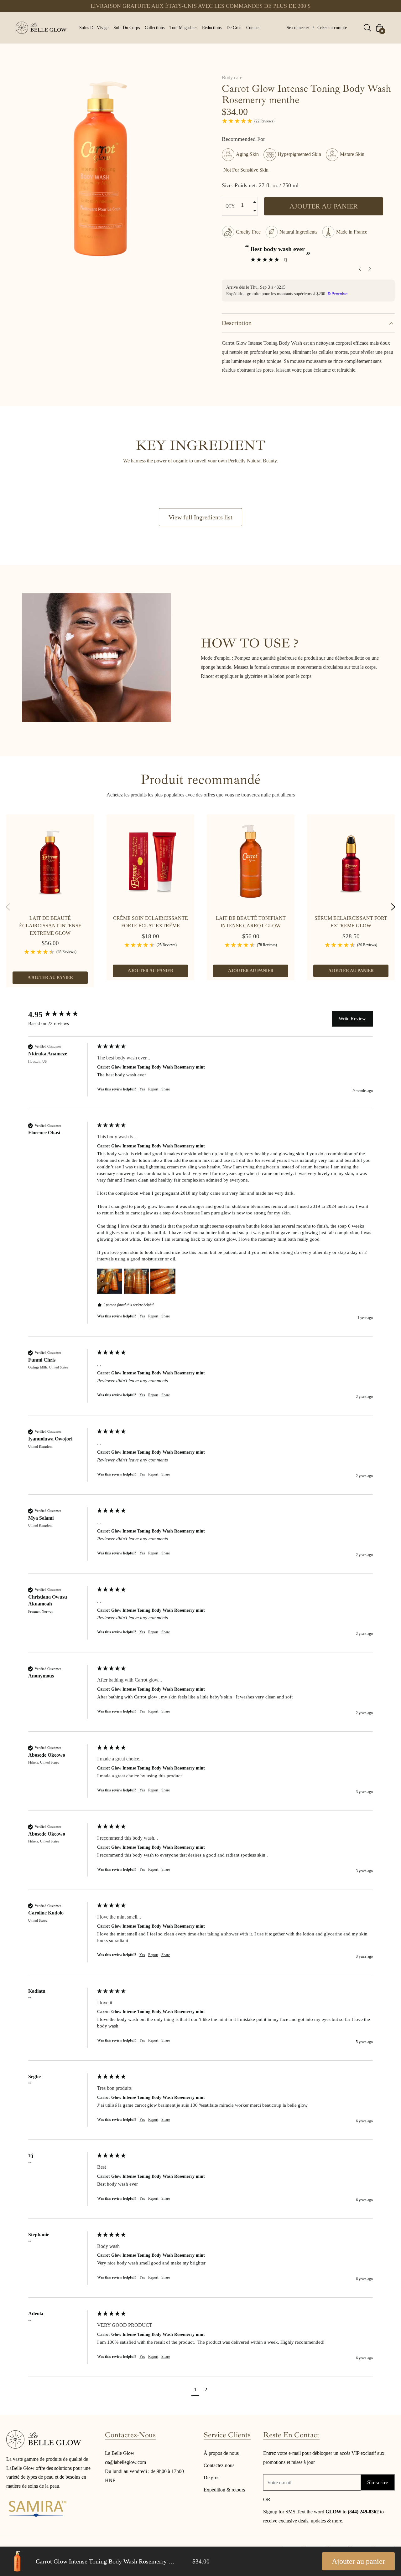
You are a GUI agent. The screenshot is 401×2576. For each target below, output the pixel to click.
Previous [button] (8, 907)
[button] (110, 1281)
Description (237, 323)
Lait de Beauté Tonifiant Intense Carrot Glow (251, 922)
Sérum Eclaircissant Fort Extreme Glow (351, 922)
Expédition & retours (224, 2490)
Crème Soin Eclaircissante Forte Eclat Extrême (151, 922)
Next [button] (393, 907)
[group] (61, 1015)
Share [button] (166, 1089)
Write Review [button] (352, 1019)
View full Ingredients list (200, 517)
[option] (50, 907)
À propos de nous (221, 2453)
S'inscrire (378, 2482)
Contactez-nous (219, 2465)
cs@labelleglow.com (125, 2462)
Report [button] (153, 1089)
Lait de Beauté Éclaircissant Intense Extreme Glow (50, 926)
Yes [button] (142, 1089)
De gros (211, 2478)
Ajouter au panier (358, 2561)
